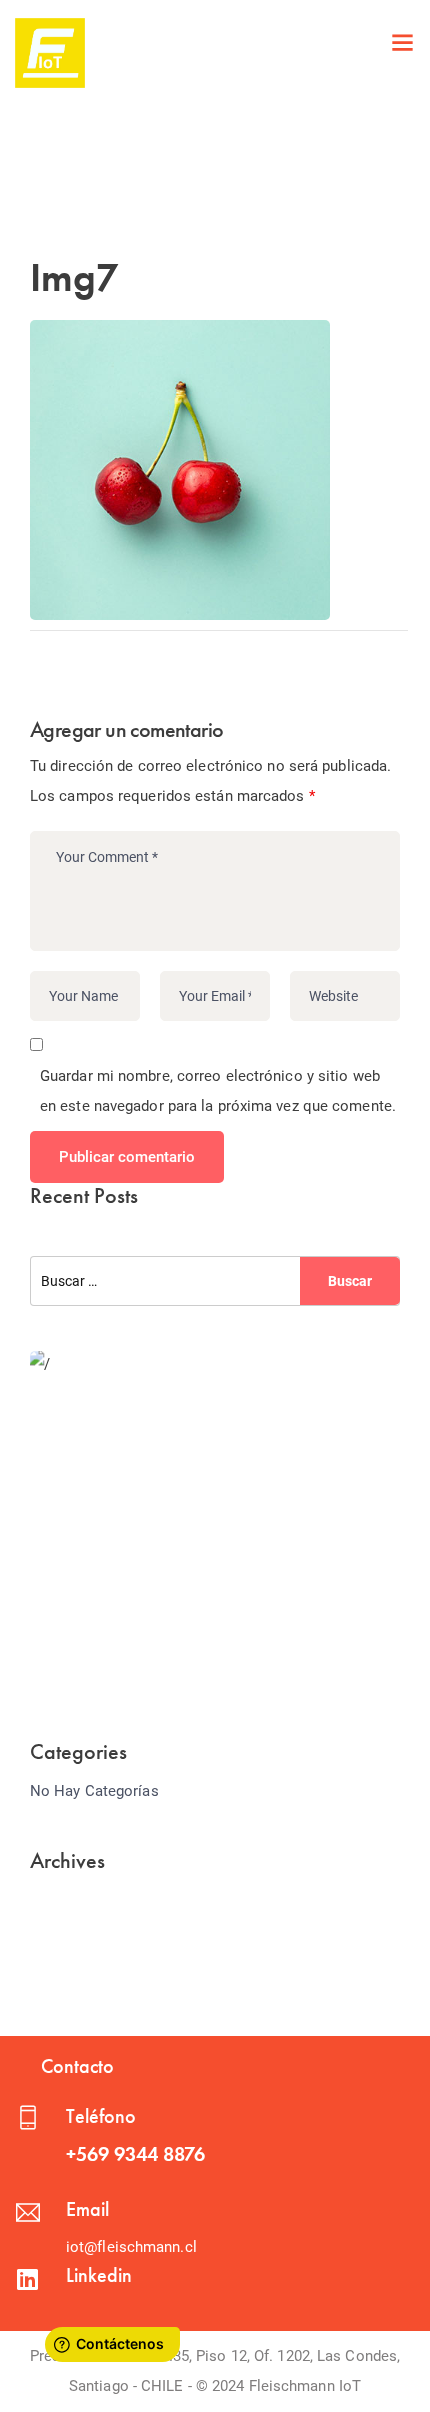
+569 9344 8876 (135, 2154)
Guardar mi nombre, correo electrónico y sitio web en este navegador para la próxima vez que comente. (218, 1091)
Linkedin (99, 2275)
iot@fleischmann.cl (131, 2247)
